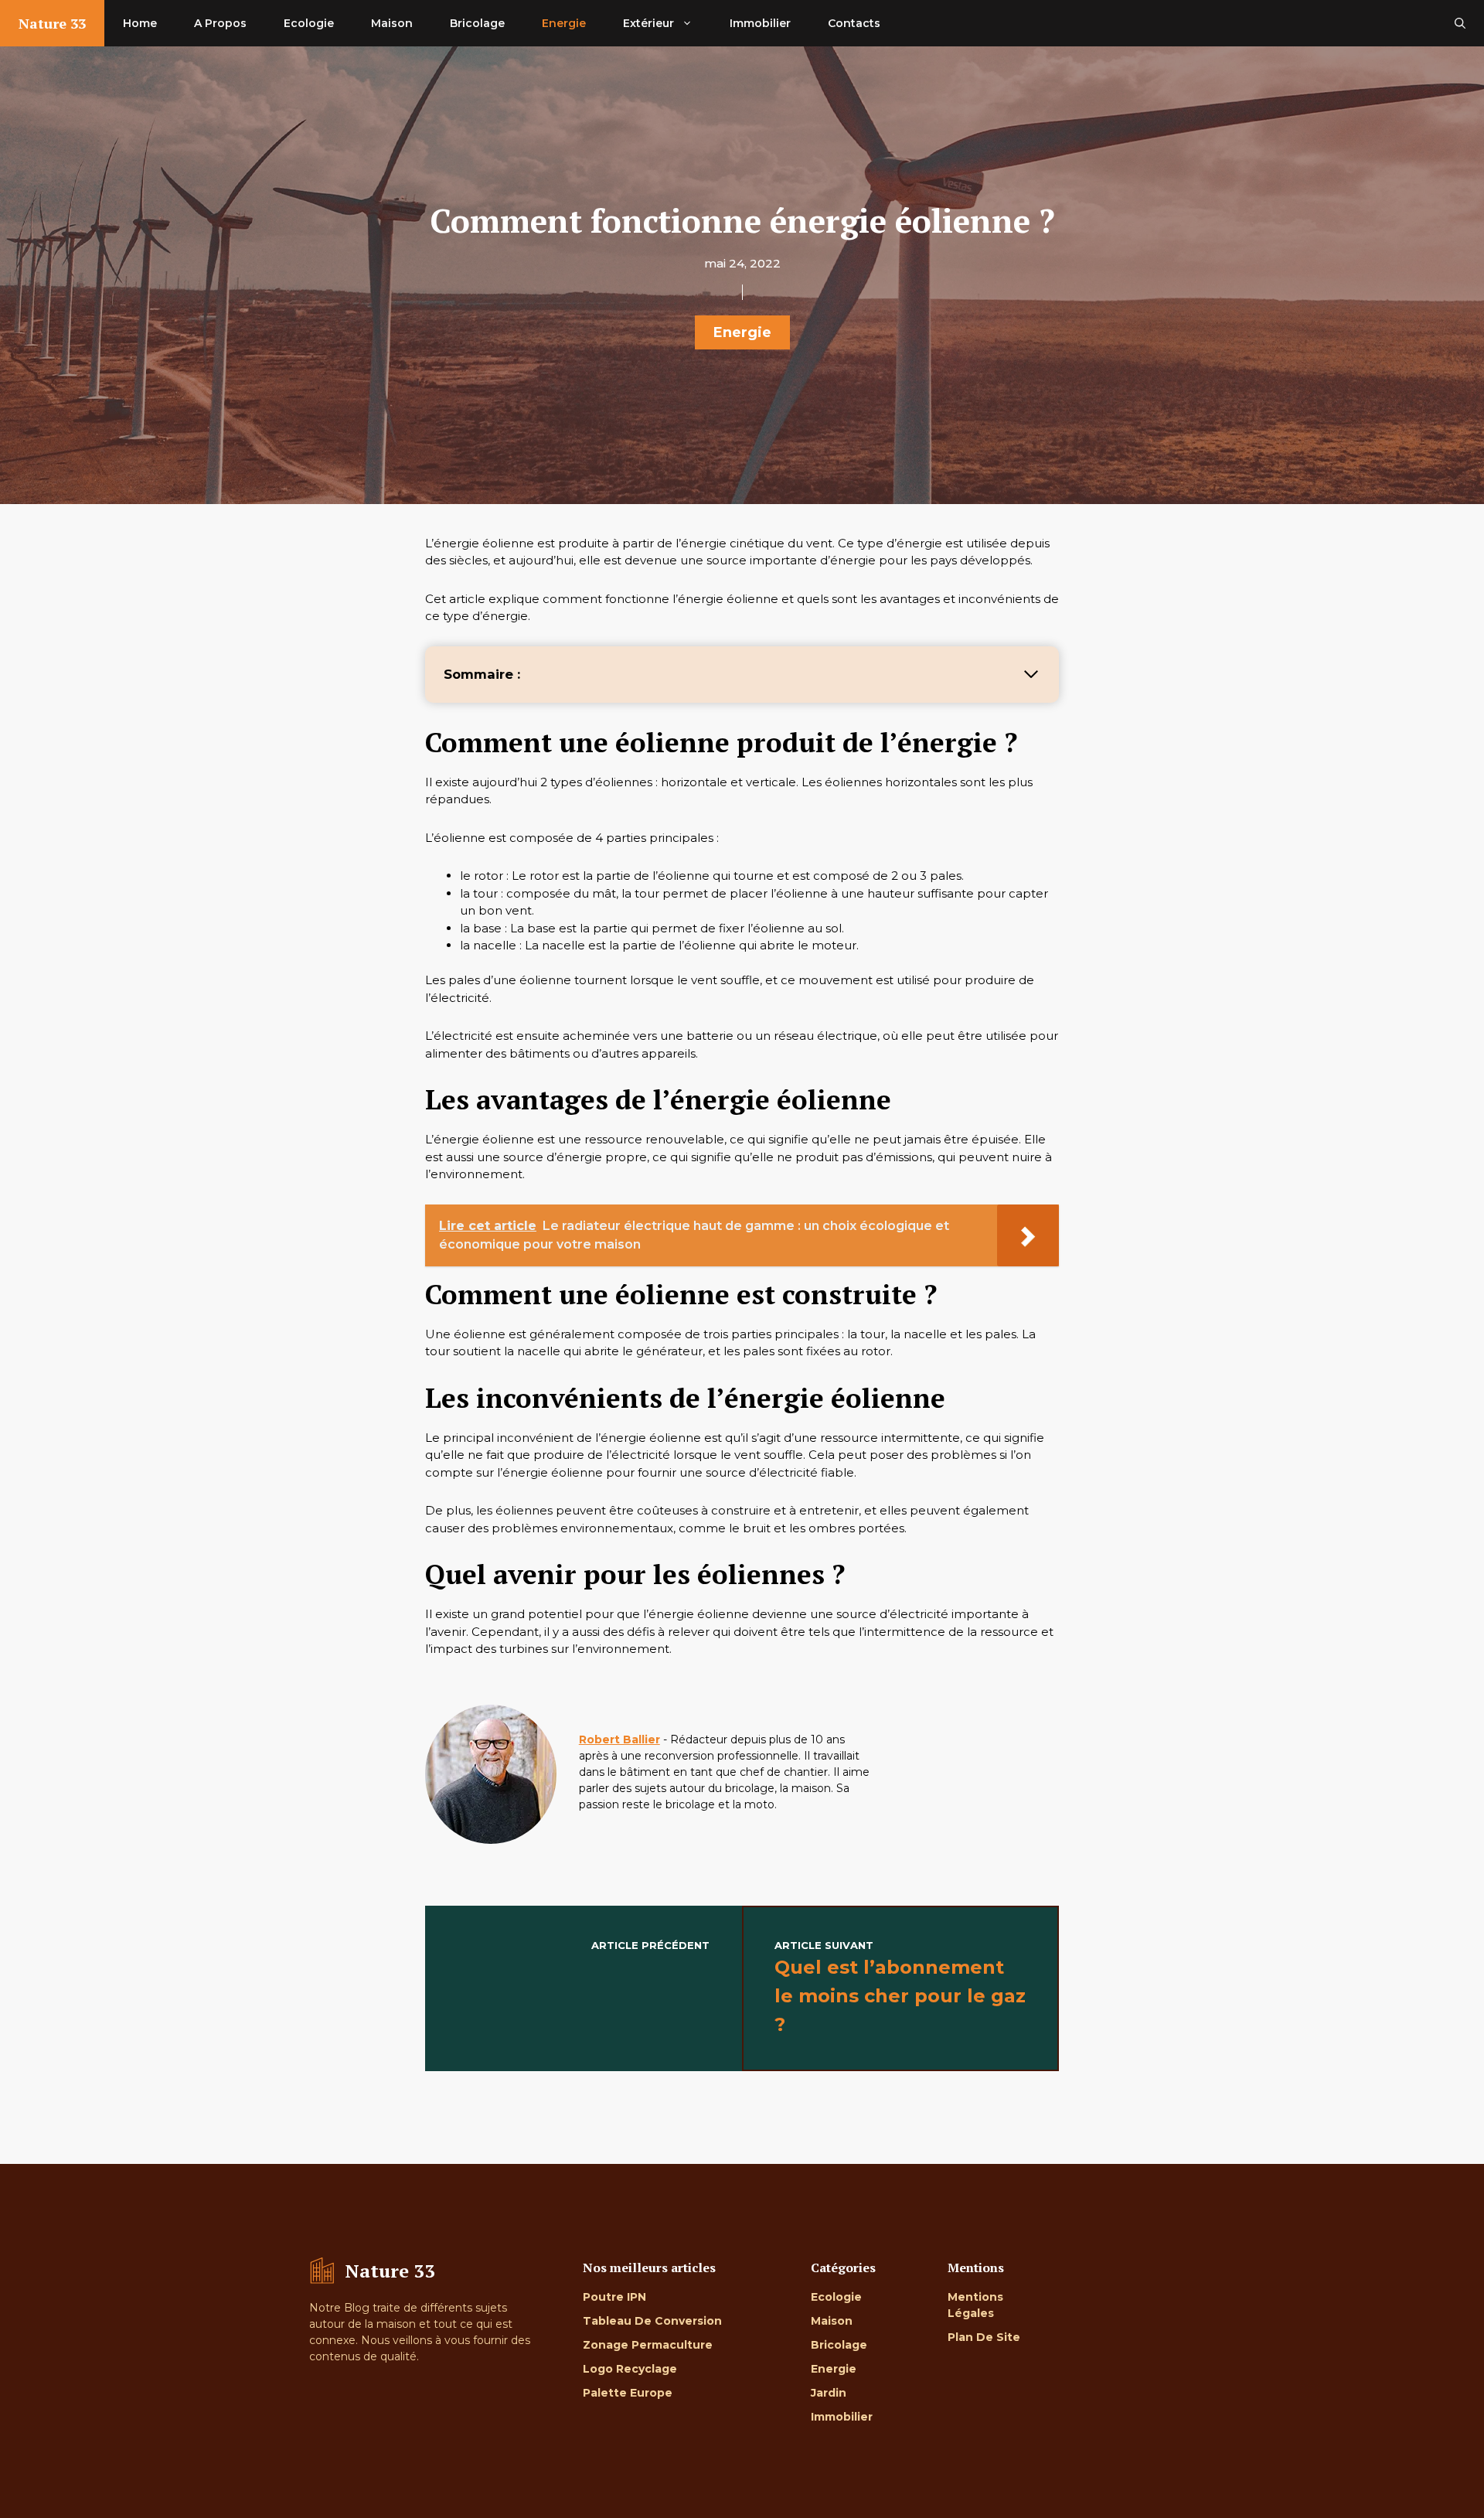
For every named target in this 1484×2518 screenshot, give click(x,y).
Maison (392, 23)
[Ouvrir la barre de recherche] (1460, 23)
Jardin (829, 2393)
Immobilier (760, 23)
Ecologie (309, 23)
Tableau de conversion (652, 2321)
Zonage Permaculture (648, 2345)
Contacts (854, 23)
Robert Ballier (619, 1739)
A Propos (220, 23)
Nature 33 (52, 23)
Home (140, 23)
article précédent (650, 1945)
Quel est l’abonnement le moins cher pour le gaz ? (900, 1996)
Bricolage (477, 23)
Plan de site (984, 2337)
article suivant (824, 1945)
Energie (564, 23)
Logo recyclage (630, 2369)
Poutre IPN (614, 2297)
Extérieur (648, 23)
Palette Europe (628, 2393)
